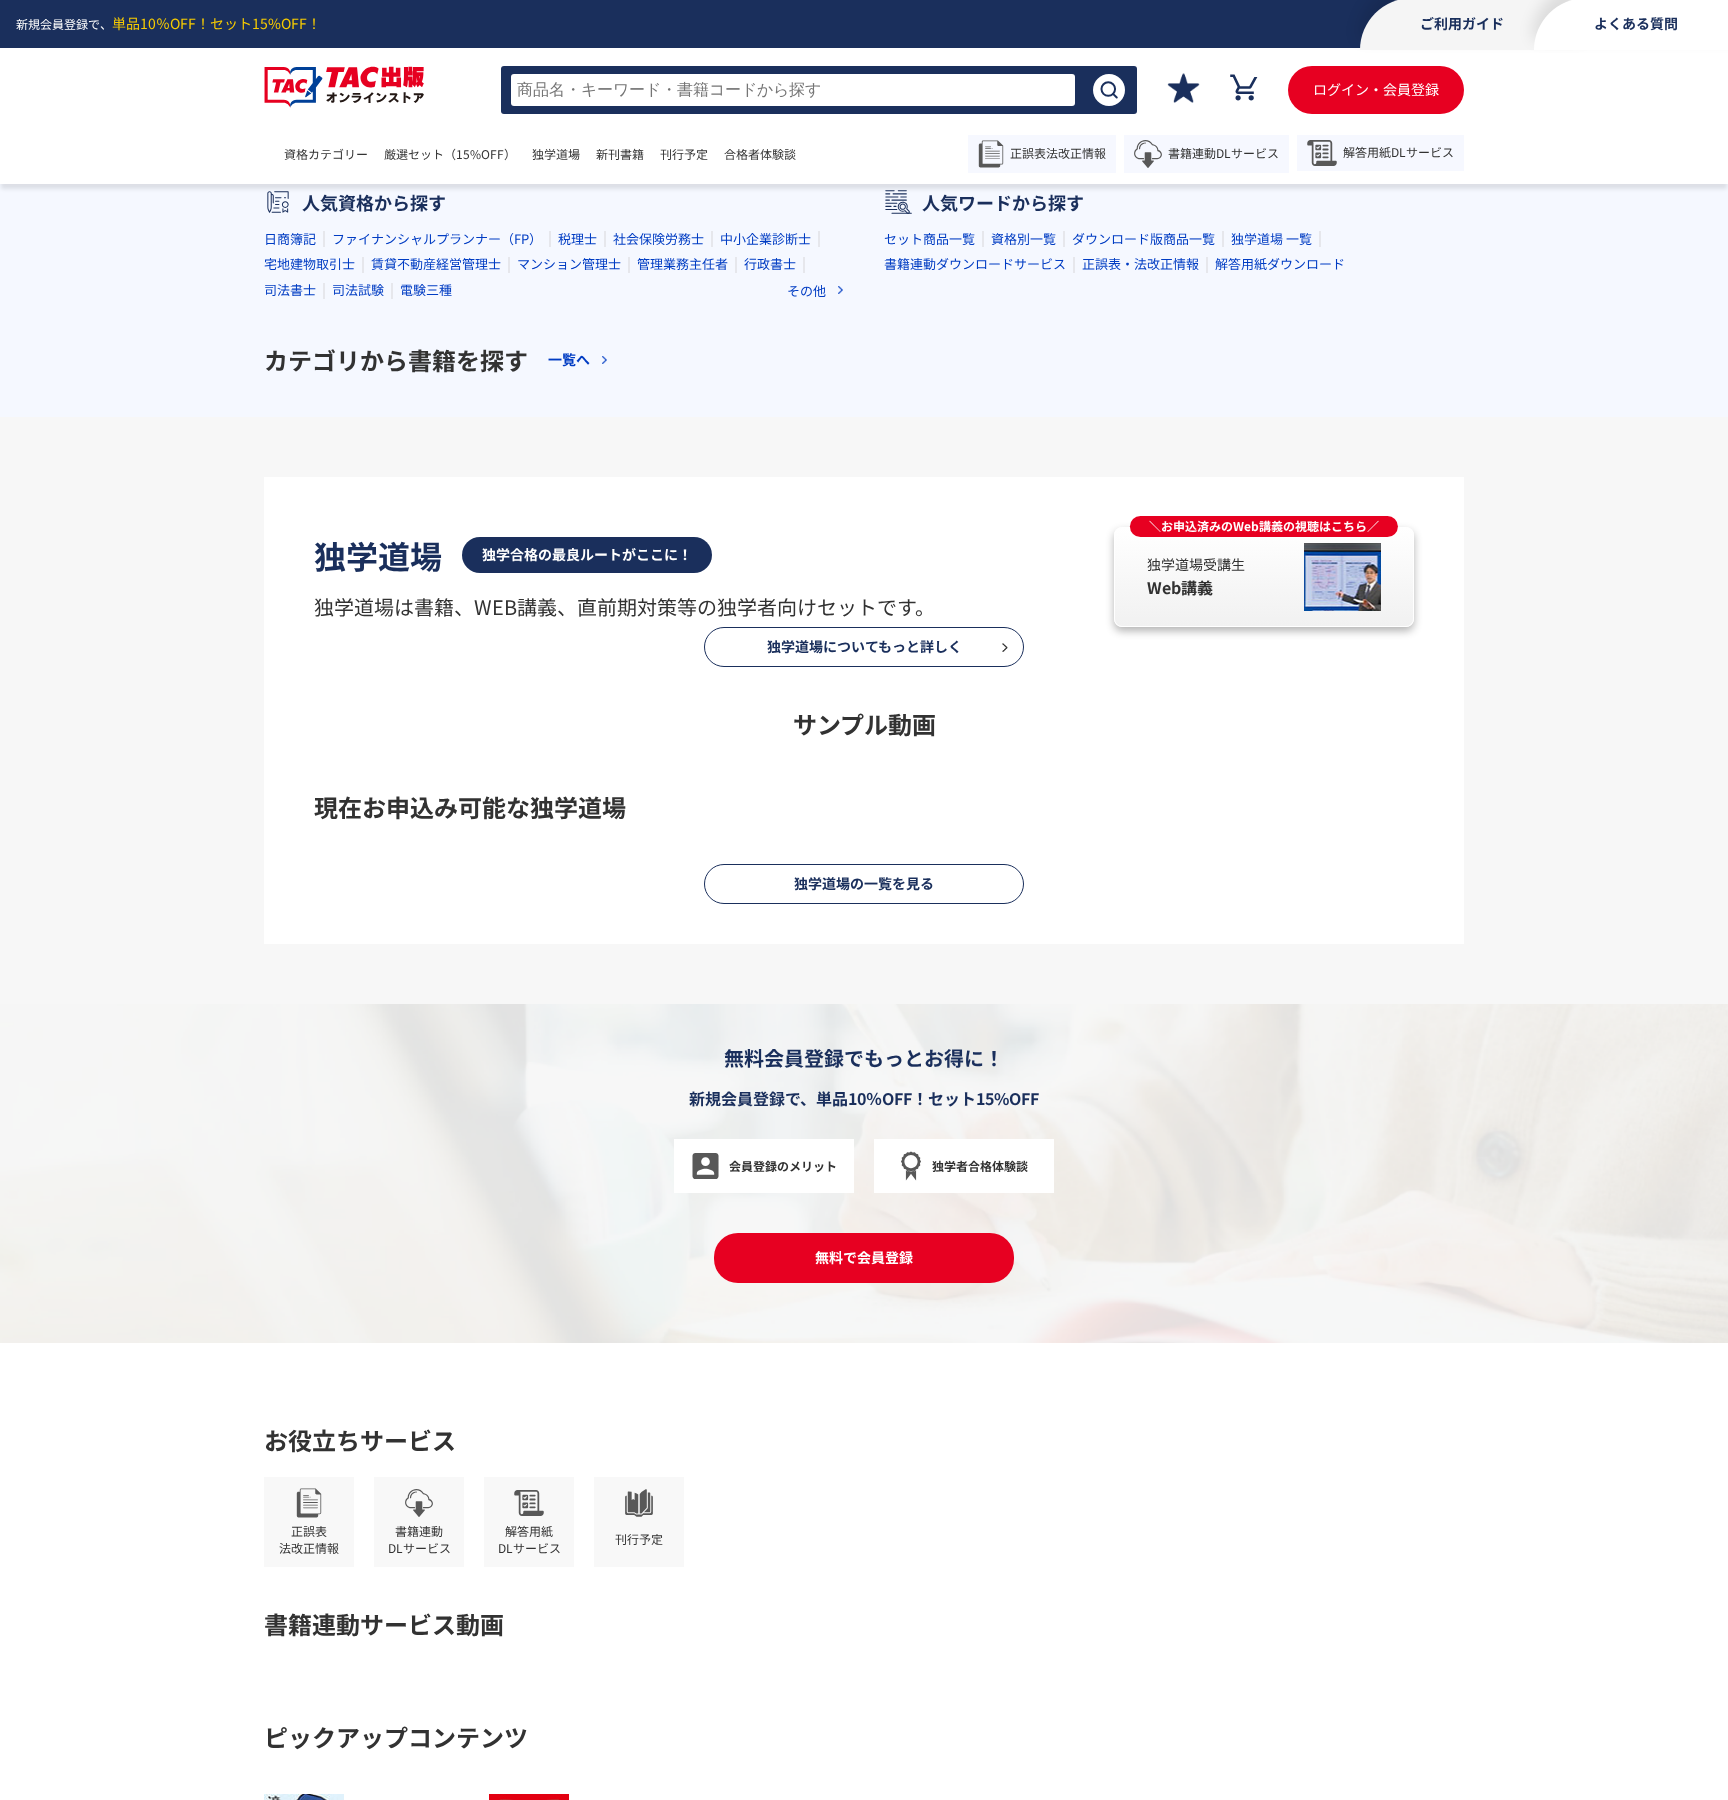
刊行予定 (684, 154)
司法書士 (290, 289)
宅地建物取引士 (309, 263)
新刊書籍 (620, 154)
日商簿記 (290, 238)
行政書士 (770, 263)
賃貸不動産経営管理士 (436, 263)
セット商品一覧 (929, 238)
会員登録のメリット (783, 1165)
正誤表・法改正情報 (1140, 263)
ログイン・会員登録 (1376, 89)
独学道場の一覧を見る (864, 883)
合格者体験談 (760, 154)
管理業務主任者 (682, 263)
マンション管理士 (569, 263)
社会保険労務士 (658, 238)
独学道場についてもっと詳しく (864, 646)
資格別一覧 (1023, 238)
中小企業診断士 (765, 238)
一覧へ (569, 359)
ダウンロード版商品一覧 (1143, 238)
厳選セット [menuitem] (450, 154)
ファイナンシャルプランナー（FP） (437, 238)
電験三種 (426, 289)
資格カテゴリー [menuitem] (326, 154)
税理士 (577, 238)
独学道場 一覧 (1271, 238)
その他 (806, 290)
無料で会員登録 (864, 1257)
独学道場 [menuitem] (556, 154)
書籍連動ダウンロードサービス (975, 263)
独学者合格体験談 (980, 1165)
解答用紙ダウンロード (1280, 263)
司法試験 (358, 289)
